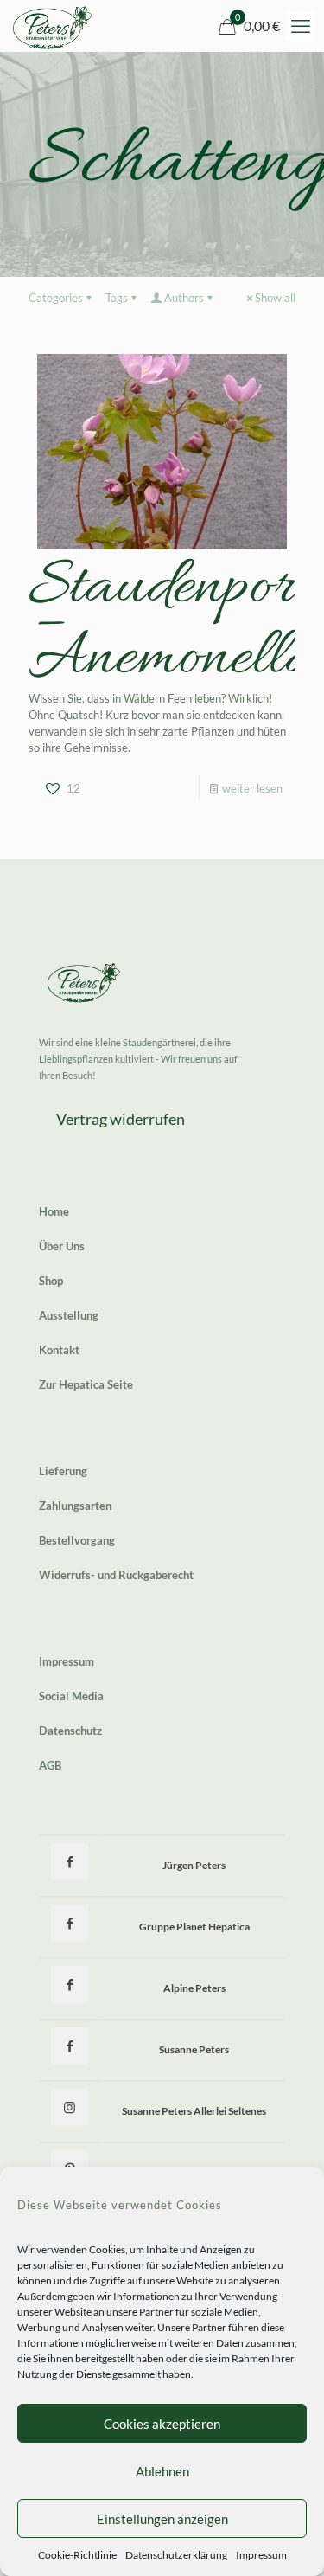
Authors (184, 298)
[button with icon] (70, 1862)
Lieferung (63, 1471)
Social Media (71, 1696)
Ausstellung (69, 1315)
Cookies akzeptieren (162, 2424)
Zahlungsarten (75, 1506)
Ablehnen (162, 2471)
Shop (51, 1281)
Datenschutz (70, 1731)
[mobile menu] (301, 26)
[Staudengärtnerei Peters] (53, 26)
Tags (117, 298)
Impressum (261, 2555)
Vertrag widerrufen (121, 1119)
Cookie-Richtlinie (77, 2555)
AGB (50, 1765)
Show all (275, 298)
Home (54, 1211)
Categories (56, 298)
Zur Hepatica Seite (86, 1384)
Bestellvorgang (77, 1540)
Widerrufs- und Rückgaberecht (116, 1575)
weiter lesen (252, 788)
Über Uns (62, 1246)
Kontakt (59, 1350)
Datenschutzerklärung (176, 2555)
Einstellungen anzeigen (162, 2519)
